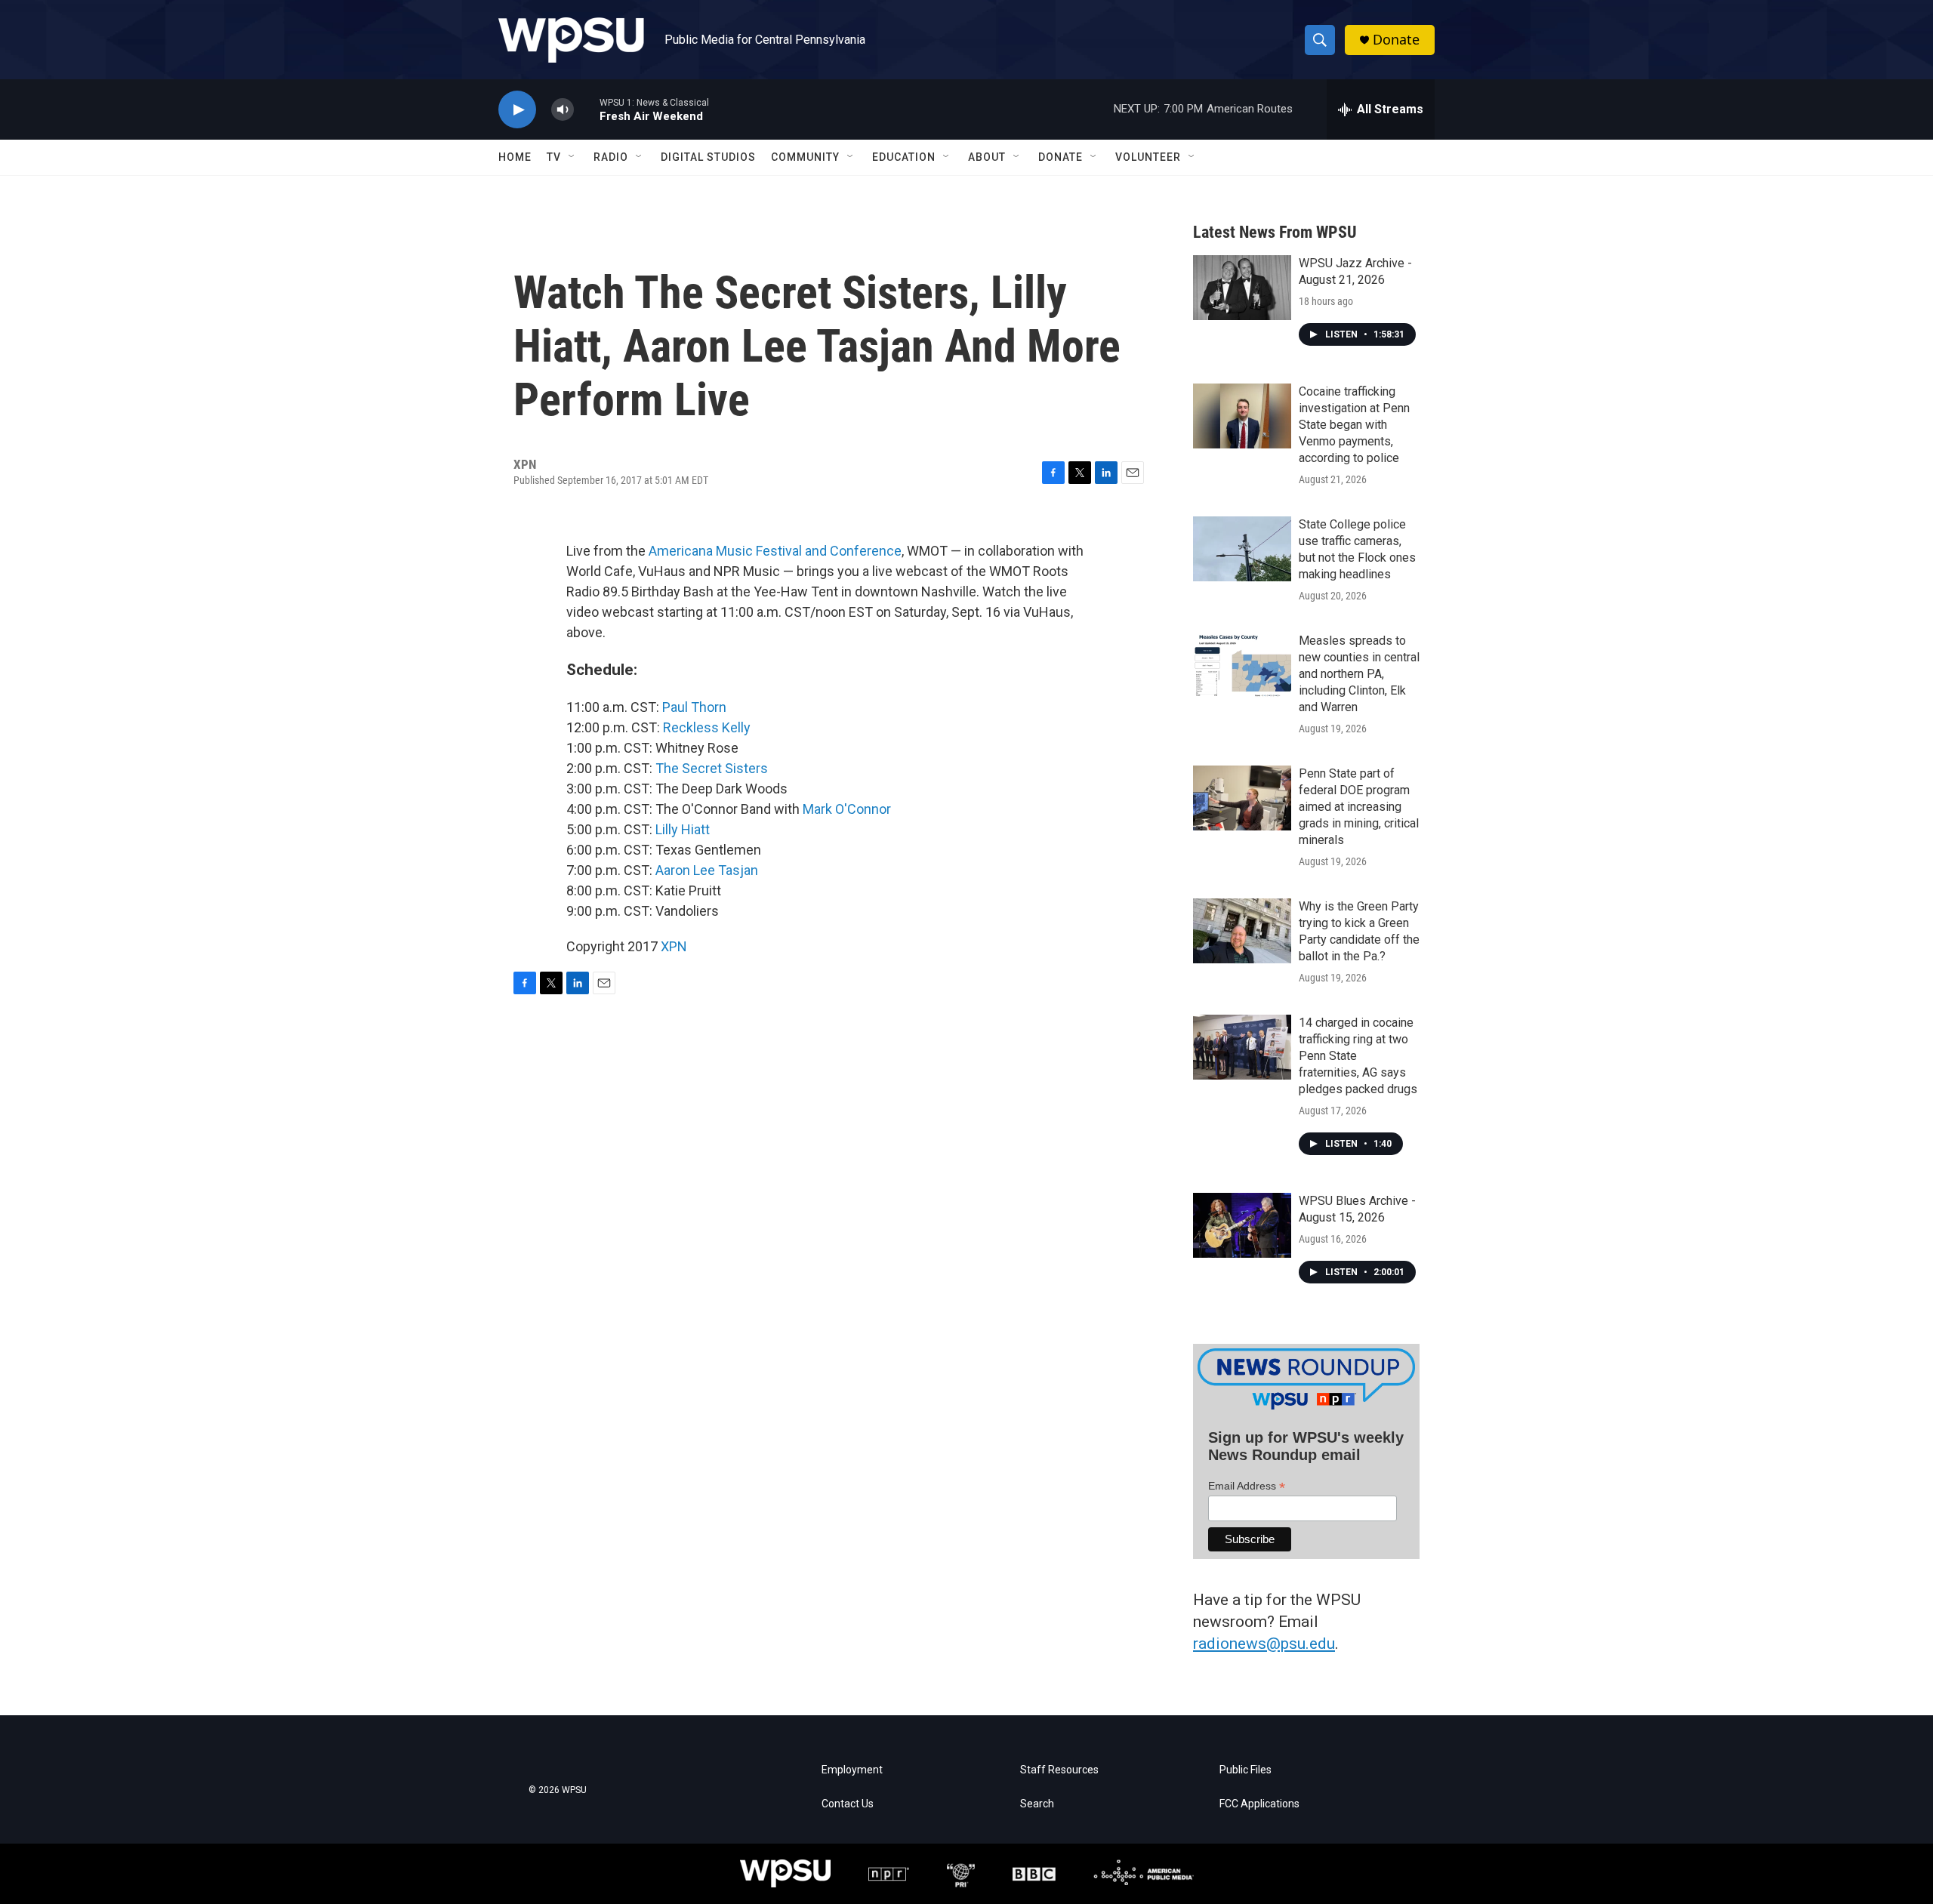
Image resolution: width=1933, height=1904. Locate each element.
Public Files (1246, 1770)
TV (554, 157)
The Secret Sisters (712, 768)
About (987, 157)
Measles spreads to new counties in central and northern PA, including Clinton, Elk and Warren (1359, 674)
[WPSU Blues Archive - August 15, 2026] (1242, 1225)
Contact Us (848, 1804)
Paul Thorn (694, 707)
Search (1037, 1804)
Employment (852, 1770)
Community (805, 157)
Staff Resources (1059, 1770)
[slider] (587, 109)
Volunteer (1148, 157)
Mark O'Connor (847, 809)
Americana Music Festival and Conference (775, 551)
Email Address (1247, 1486)
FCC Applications (1259, 1804)
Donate (1396, 40)
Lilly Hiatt (683, 829)
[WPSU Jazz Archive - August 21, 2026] (1242, 288)
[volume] (563, 110)
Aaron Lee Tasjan (707, 870)
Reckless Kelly (707, 727)
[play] (517, 110)
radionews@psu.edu (1264, 1644)
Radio (611, 157)
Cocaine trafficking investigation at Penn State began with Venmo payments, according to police (1354, 425)
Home (515, 157)
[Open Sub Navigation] (572, 157)
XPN (674, 946)
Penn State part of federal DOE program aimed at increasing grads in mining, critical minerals (1359, 807)
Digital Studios (708, 157)
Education (904, 157)
